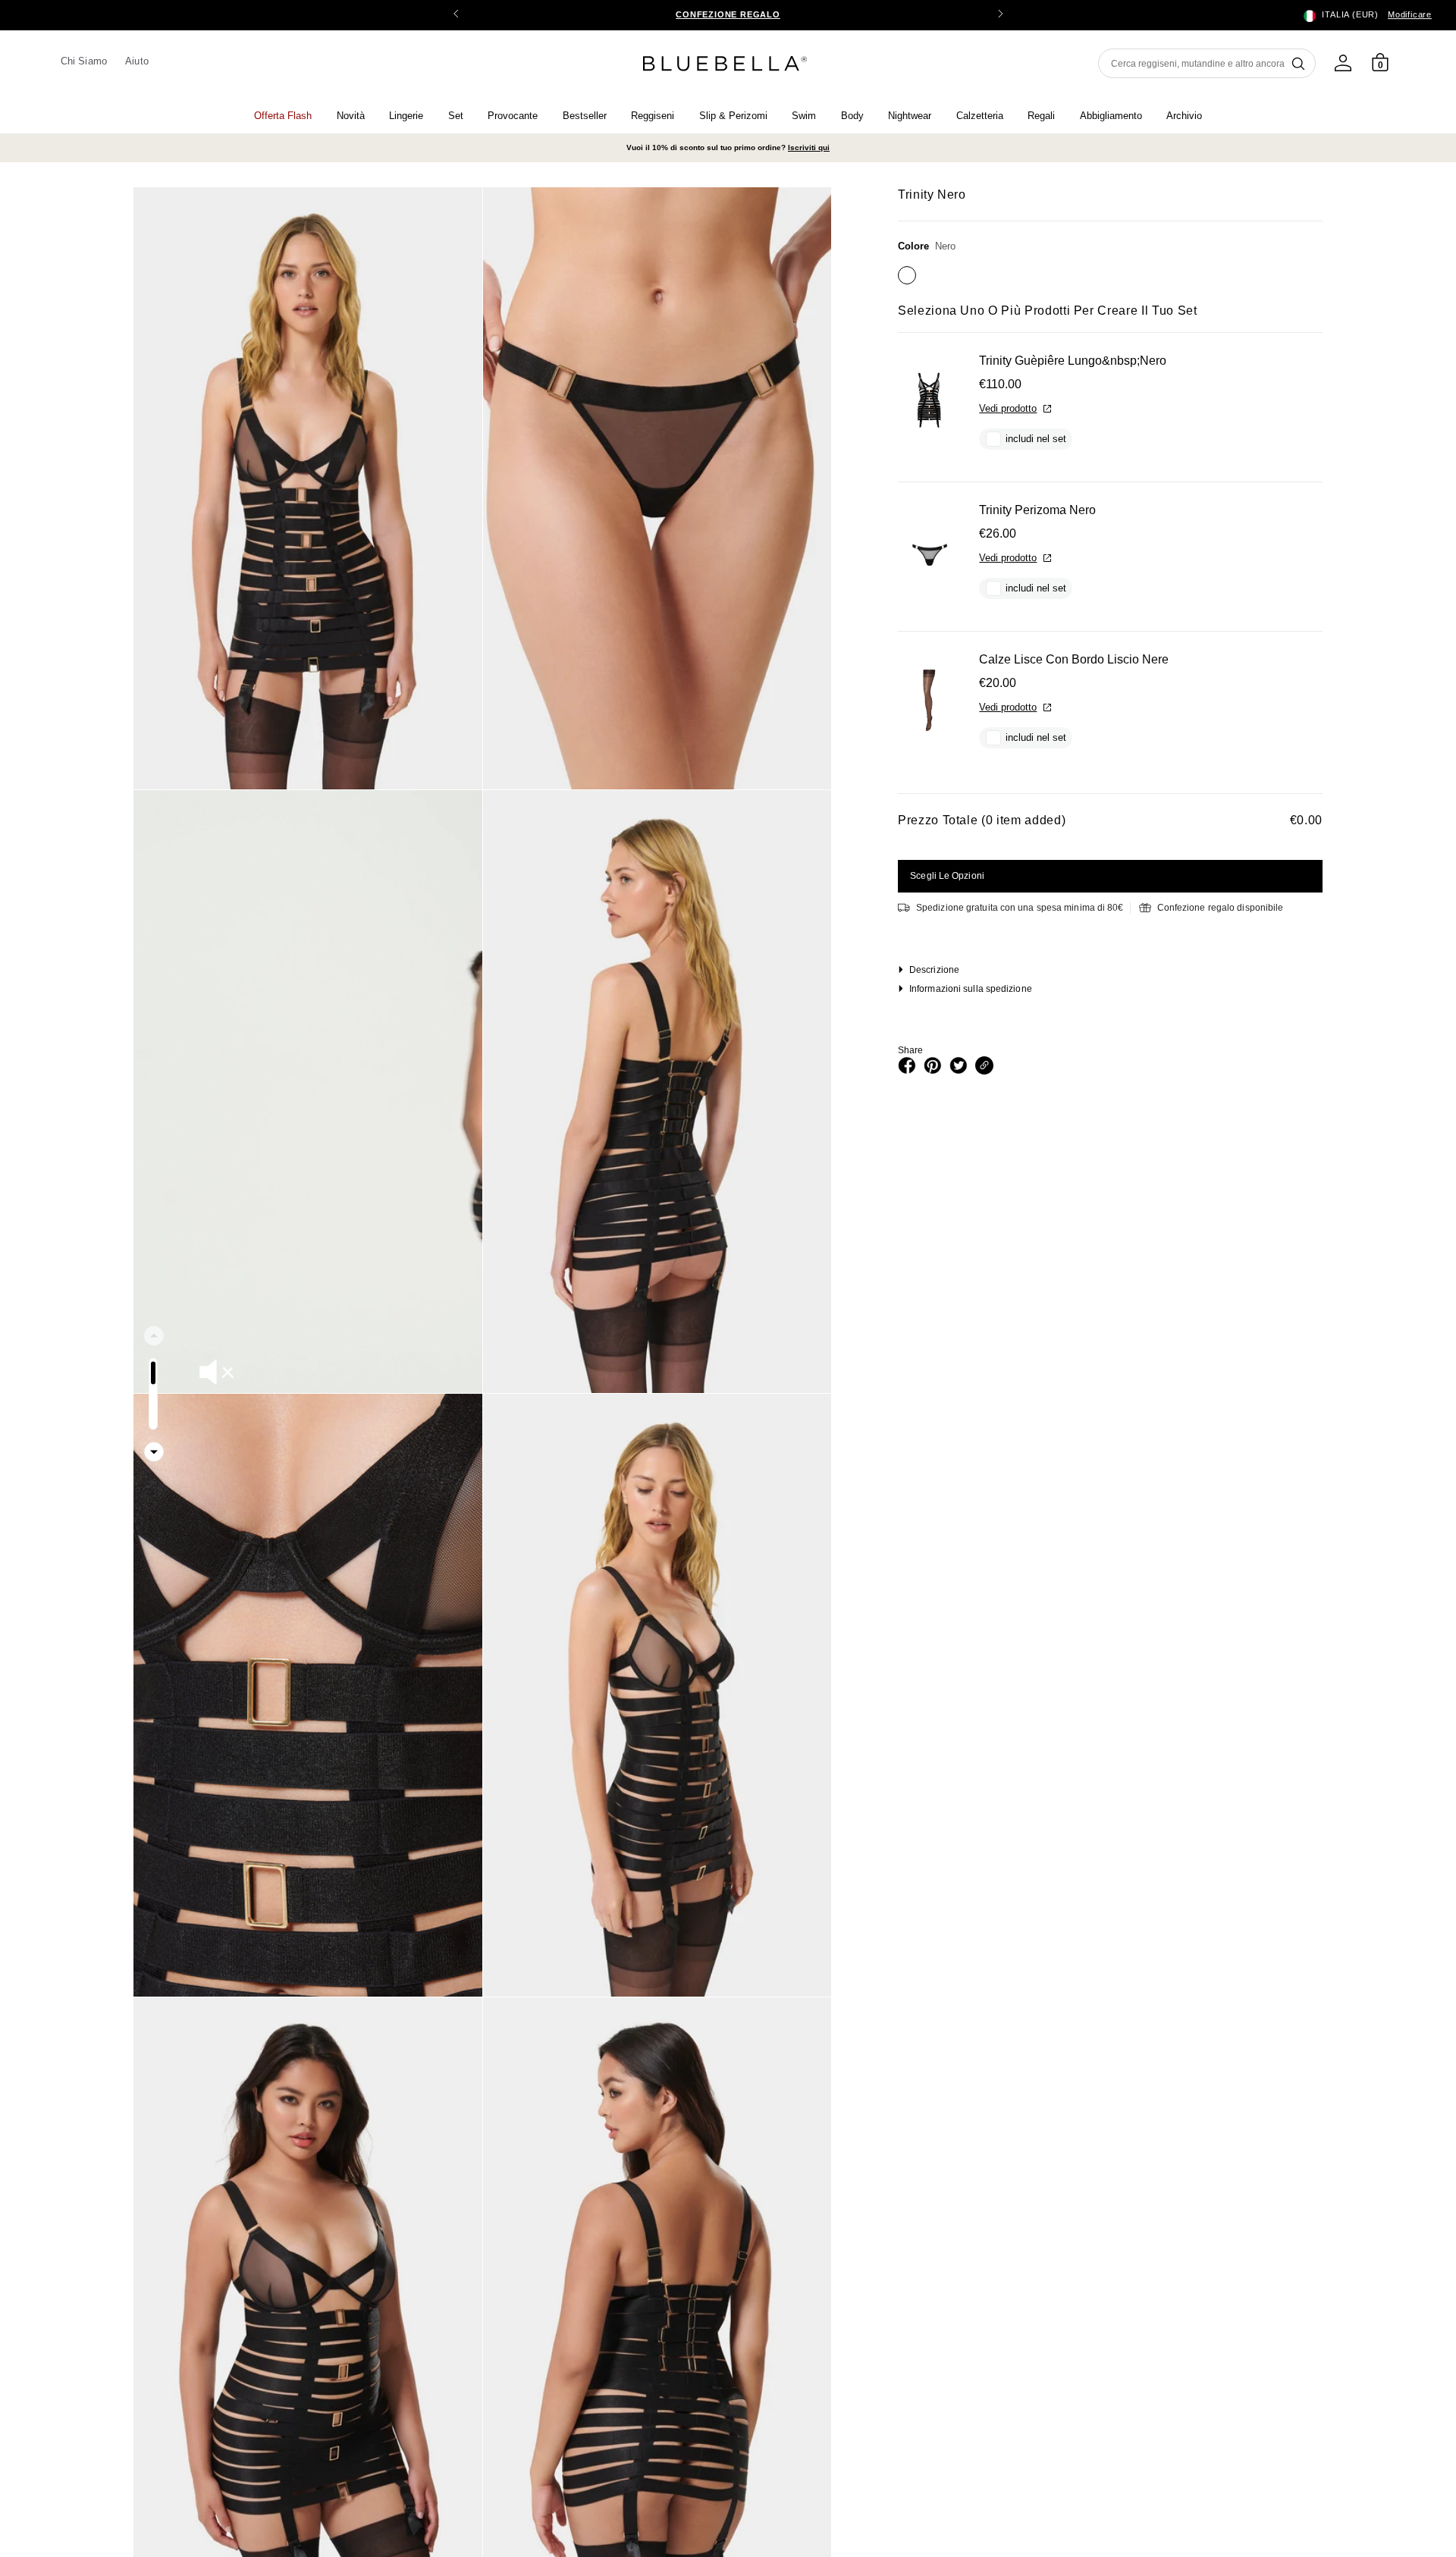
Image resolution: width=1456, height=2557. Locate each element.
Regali (1041, 116)
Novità (351, 116)
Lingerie (406, 116)
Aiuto (136, 61)
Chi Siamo (84, 61)
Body (852, 116)
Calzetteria (980, 116)
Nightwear (910, 116)
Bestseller (585, 116)
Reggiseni (653, 116)
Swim (804, 116)
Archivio (1184, 116)
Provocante (513, 116)
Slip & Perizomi (733, 116)
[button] (1000, 15)
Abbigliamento (1111, 116)
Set (456, 116)
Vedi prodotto (1008, 408)
